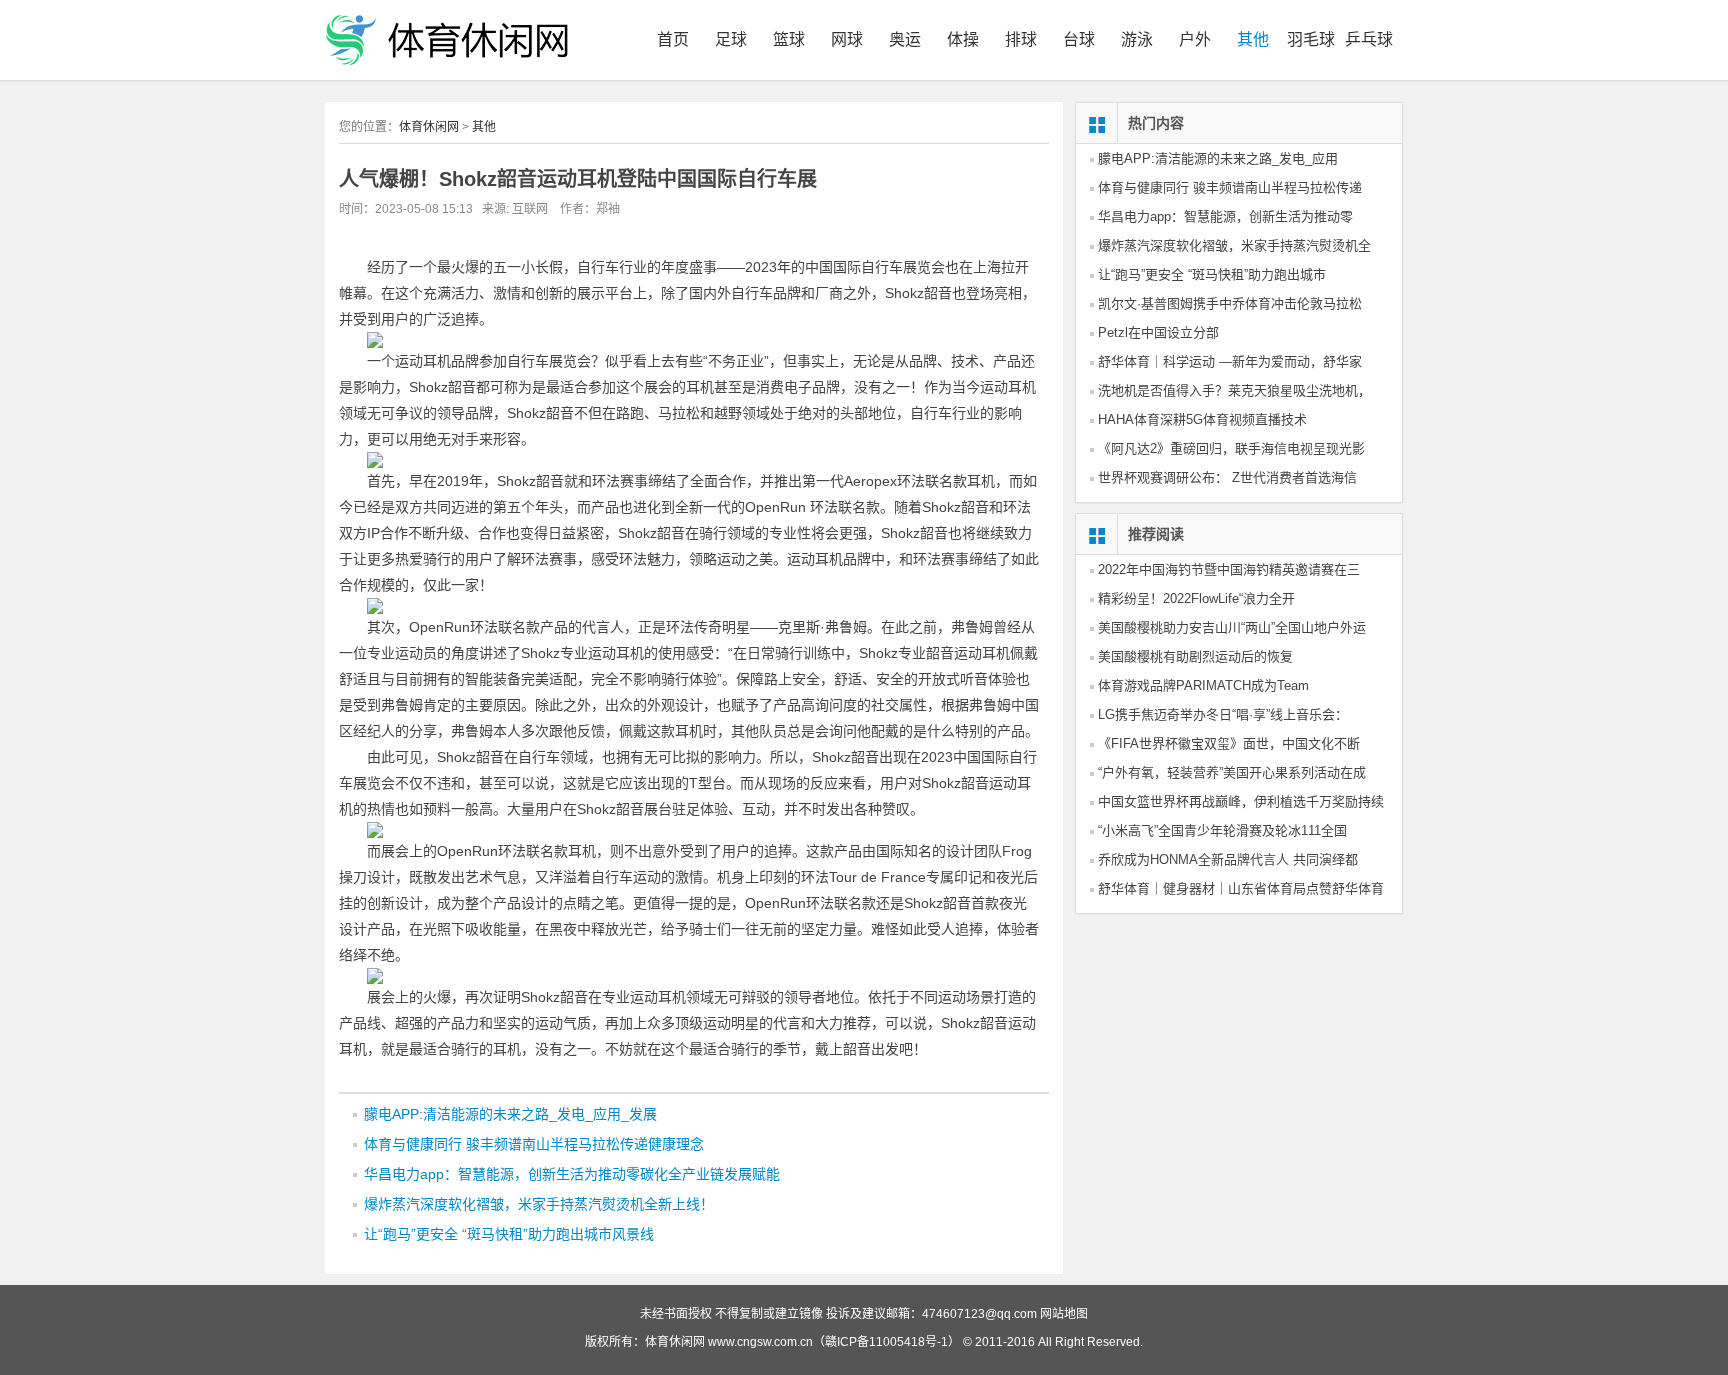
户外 (1195, 39)
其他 (1253, 39)
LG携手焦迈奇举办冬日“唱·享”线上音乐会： (1223, 714)
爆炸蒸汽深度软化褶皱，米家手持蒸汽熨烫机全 (1234, 245)
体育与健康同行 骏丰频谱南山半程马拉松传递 (1230, 187)
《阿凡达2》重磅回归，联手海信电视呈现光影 (1231, 448)
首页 (673, 39)
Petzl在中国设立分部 (1158, 332)
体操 (963, 39)
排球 (1021, 39)
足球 (731, 39)
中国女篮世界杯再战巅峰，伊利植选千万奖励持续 (1241, 801)
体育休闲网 (429, 127)
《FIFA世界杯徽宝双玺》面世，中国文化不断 (1229, 743)
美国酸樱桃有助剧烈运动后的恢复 (1195, 656)
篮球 (789, 39)
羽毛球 (1311, 39)
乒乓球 (1369, 39)
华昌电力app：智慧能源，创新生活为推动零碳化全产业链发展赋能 (572, 1174)
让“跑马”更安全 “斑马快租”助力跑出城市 (1212, 274)
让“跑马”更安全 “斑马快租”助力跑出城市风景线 (509, 1234)
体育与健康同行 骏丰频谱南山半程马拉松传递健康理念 (534, 1144)
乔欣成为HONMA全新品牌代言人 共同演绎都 (1228, 859)
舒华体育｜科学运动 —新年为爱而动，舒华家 (1230, 361)
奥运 (905, 39)
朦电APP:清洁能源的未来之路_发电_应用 (1218, 158)
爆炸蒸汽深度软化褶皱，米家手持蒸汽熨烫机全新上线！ (539, 1204)
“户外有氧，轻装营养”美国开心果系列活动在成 (1232, 772)
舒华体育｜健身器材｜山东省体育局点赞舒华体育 (1241, 888)
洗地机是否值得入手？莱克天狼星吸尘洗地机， (1234, 390)
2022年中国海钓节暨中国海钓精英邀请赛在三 (1229, 569)
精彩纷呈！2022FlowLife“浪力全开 (1196, 598)
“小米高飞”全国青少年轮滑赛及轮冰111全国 (1222, 830)
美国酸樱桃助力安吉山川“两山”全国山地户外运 (1232, 627)
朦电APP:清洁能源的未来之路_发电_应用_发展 (510, 1114)
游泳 (1137, 39)
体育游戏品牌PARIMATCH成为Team (1203, 685)
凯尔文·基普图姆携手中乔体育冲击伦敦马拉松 (1230, 303)
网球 (847, 39)
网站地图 (1064, 1314)
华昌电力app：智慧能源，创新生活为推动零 (1225, 216)
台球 (1079, 39)
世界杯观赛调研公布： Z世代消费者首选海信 (1227, 477)
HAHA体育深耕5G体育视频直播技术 (1202, 419)
